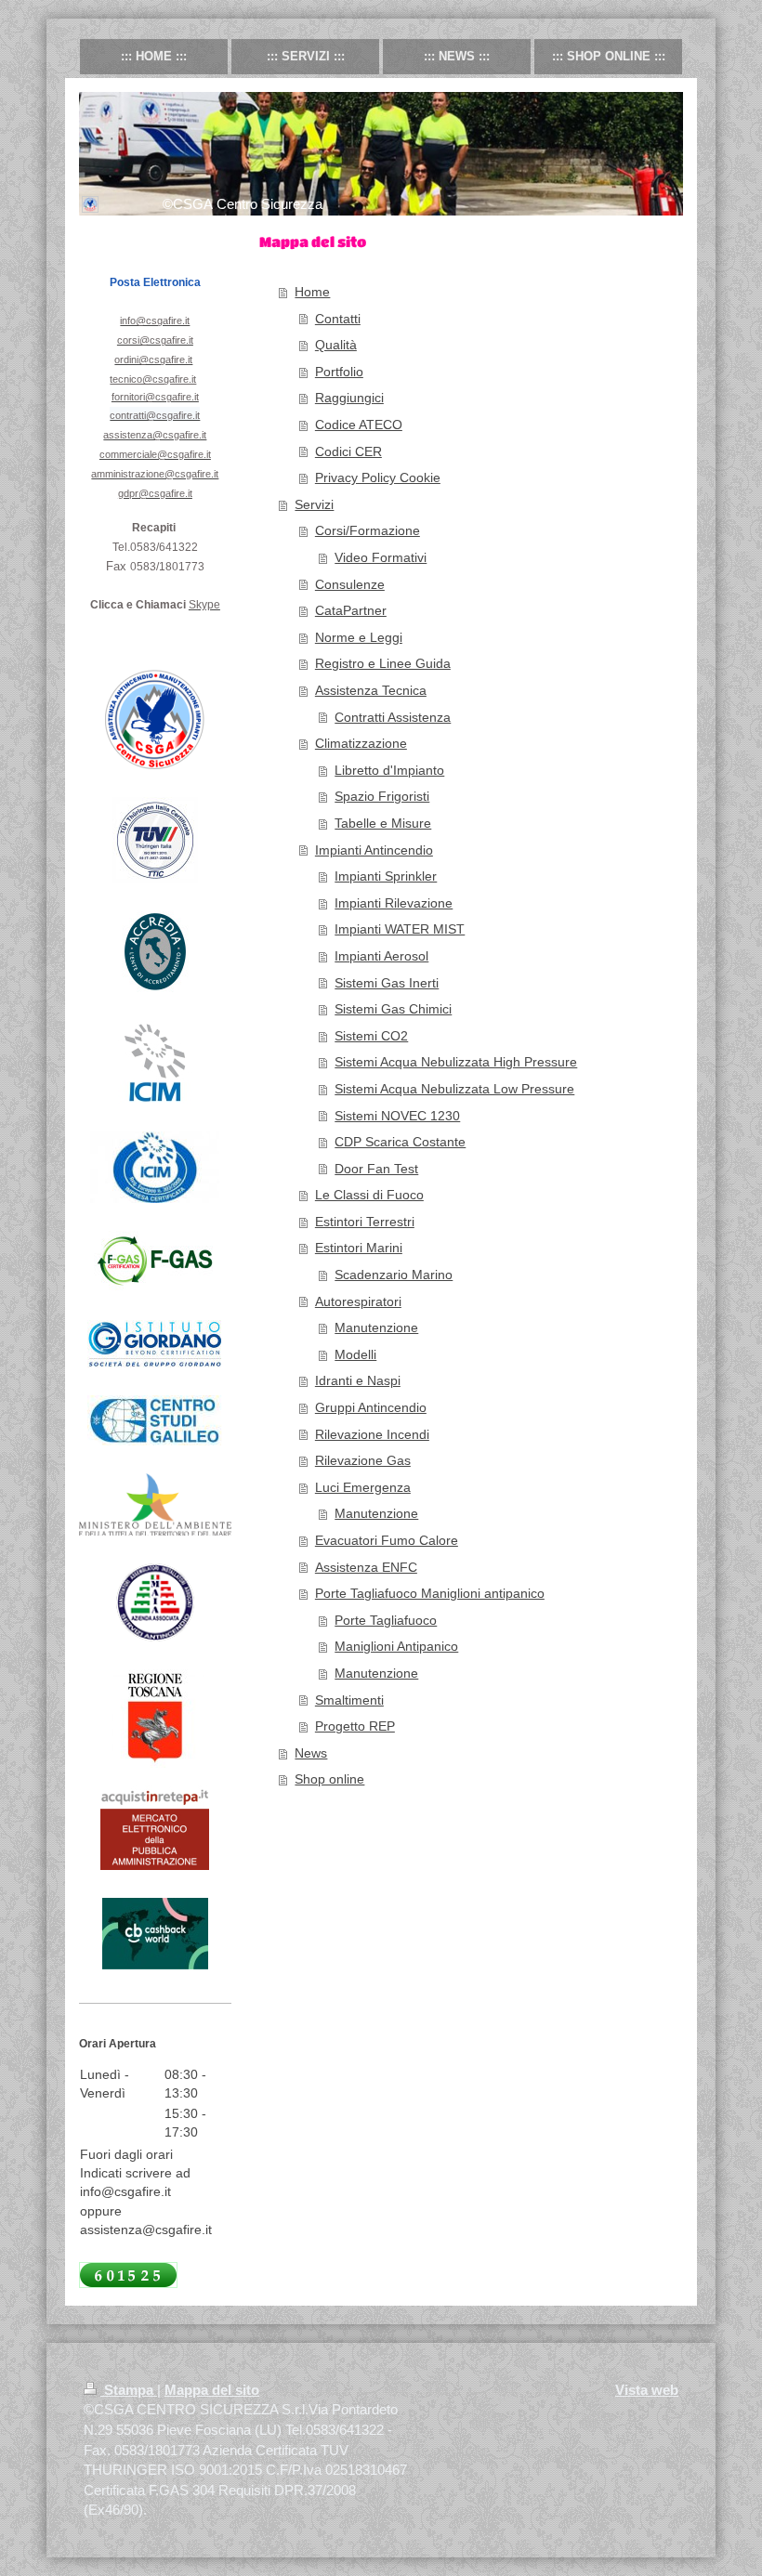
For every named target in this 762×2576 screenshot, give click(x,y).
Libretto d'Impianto (389, 770)
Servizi (314, 504)
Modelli (355, 1354)
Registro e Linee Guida (383, 663)
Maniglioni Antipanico (396, 1646)
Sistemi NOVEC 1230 (397, 1116)
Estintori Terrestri (365, 1222)
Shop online (329, 1779)
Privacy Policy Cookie (378, 477)
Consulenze (350, 584)
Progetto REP (355, 1726)
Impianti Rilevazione (394, 903)
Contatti (338, 319)
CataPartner (351, 610)
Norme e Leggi (359, 637)
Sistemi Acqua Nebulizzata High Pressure (456, 1062)
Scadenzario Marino (394, 1275)
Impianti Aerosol (381, 956)
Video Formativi (381, 557)
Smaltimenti (349, 1700)
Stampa (129, 2390)
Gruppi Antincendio (371, 1407)
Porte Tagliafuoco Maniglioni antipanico (430, 1593)
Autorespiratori (358, 1301)
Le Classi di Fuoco (369, 1195)
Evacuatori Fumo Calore (387, 1540)
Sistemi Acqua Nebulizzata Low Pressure (454, 1089)
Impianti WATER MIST (400, 929)
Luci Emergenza (363, 1487)
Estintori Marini (359, 1248)
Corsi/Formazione (368, 530)
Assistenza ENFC (366, 1567)
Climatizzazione (361, 743)
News (311, 1753)
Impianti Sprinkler (386, 876)
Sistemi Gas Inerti (387, 983)
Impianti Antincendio (374, 850)
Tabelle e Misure (383, 823)
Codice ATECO (359, 425)
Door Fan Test (376, 1169)
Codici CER (348, 451)
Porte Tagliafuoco (386, 1620)
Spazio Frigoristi (382, 796)
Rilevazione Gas (363, 1460)
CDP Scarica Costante (400, 1142)
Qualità (336, 345)
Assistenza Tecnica (371, 690)
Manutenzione (376, 1327)
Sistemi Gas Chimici (393, 1009)
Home (312, 292)
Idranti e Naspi (358, 1380)
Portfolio (339, 372)
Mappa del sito (212, 2390)
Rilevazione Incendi (372, 1434)
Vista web (647, 2390)
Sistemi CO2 (371, 1036)
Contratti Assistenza (393, 717)
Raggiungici (349, 398)
